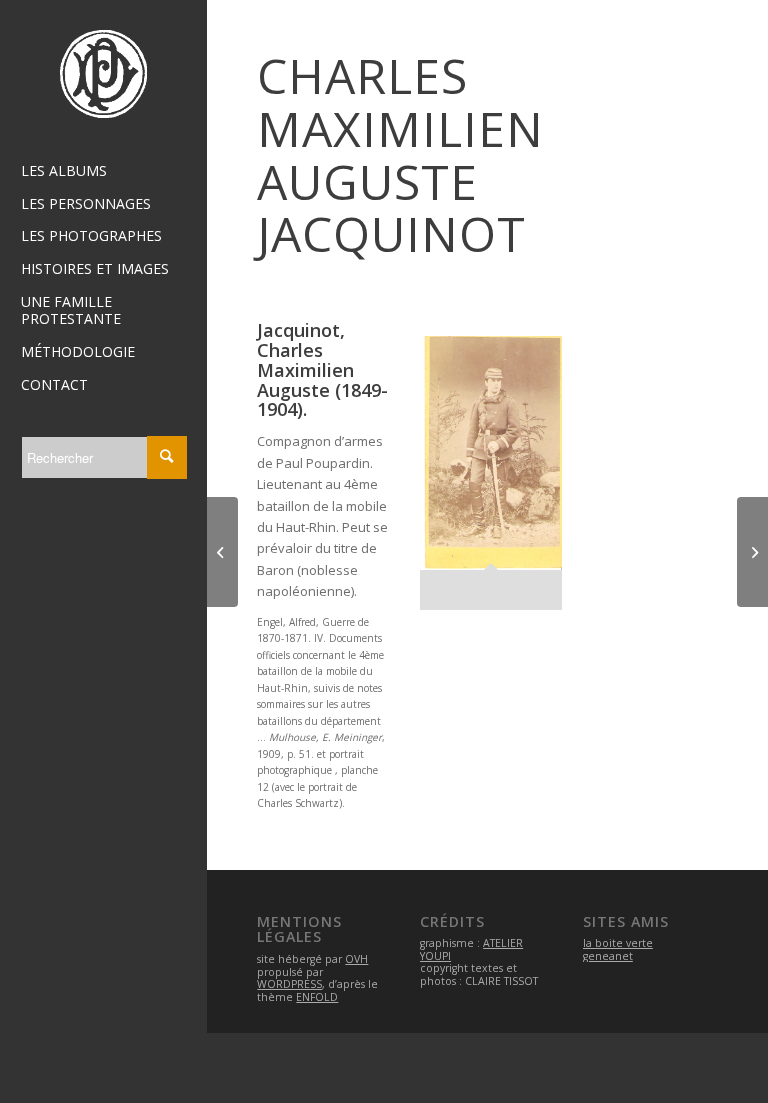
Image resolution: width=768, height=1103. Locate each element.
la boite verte (618, 943)
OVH (356, 959)
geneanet (608, 956)
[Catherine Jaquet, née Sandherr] (222, 552)
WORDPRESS (289, 984)
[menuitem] (104, 172)
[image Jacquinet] (498, 480)
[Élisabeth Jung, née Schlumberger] (752, 552)
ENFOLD (317, 997)
